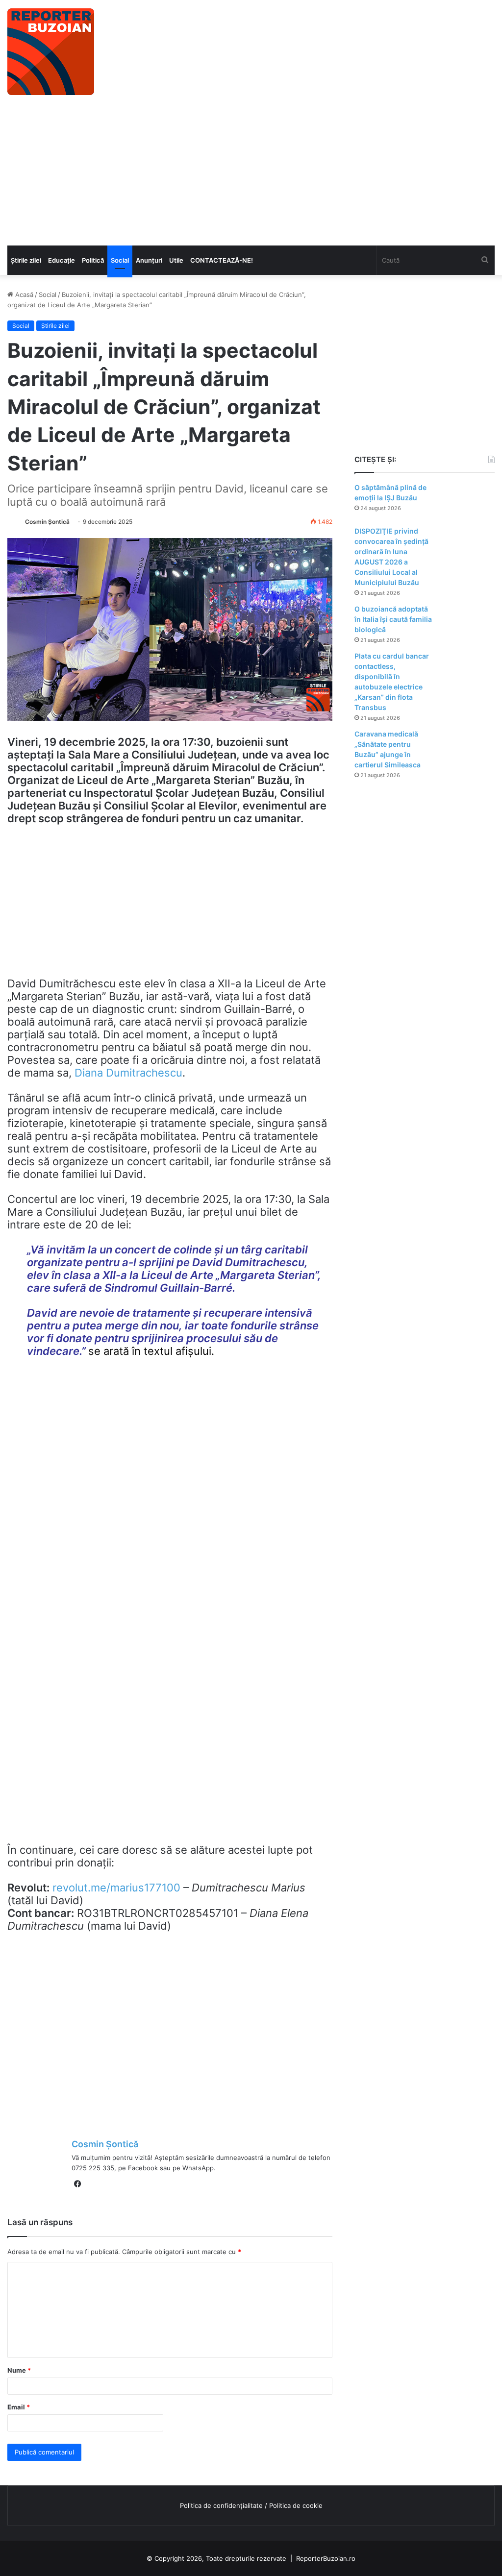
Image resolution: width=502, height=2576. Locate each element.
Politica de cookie (296, 2505)
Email (19, 2407)
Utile (176, 260)
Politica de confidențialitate (221, 2505)
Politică (93, 260)
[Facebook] (77, 2184)
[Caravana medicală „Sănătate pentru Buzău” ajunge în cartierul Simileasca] (468, 748)
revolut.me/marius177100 (116, 1888)
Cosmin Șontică (47, 522)
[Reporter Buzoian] (51, 52)
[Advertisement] (251, 172)
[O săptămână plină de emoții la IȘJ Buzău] (468, 501)
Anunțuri (149, 260)
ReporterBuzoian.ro (326, 2558)
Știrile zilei (26, 260)
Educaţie (62, 260)
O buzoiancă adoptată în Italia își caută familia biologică (393, 619)
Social (120, 260)
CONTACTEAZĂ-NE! (222, 260)
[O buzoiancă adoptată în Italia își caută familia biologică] (468, 623)
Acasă (23, 294)
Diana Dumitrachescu (128, 1073)
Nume (19, 2370)
